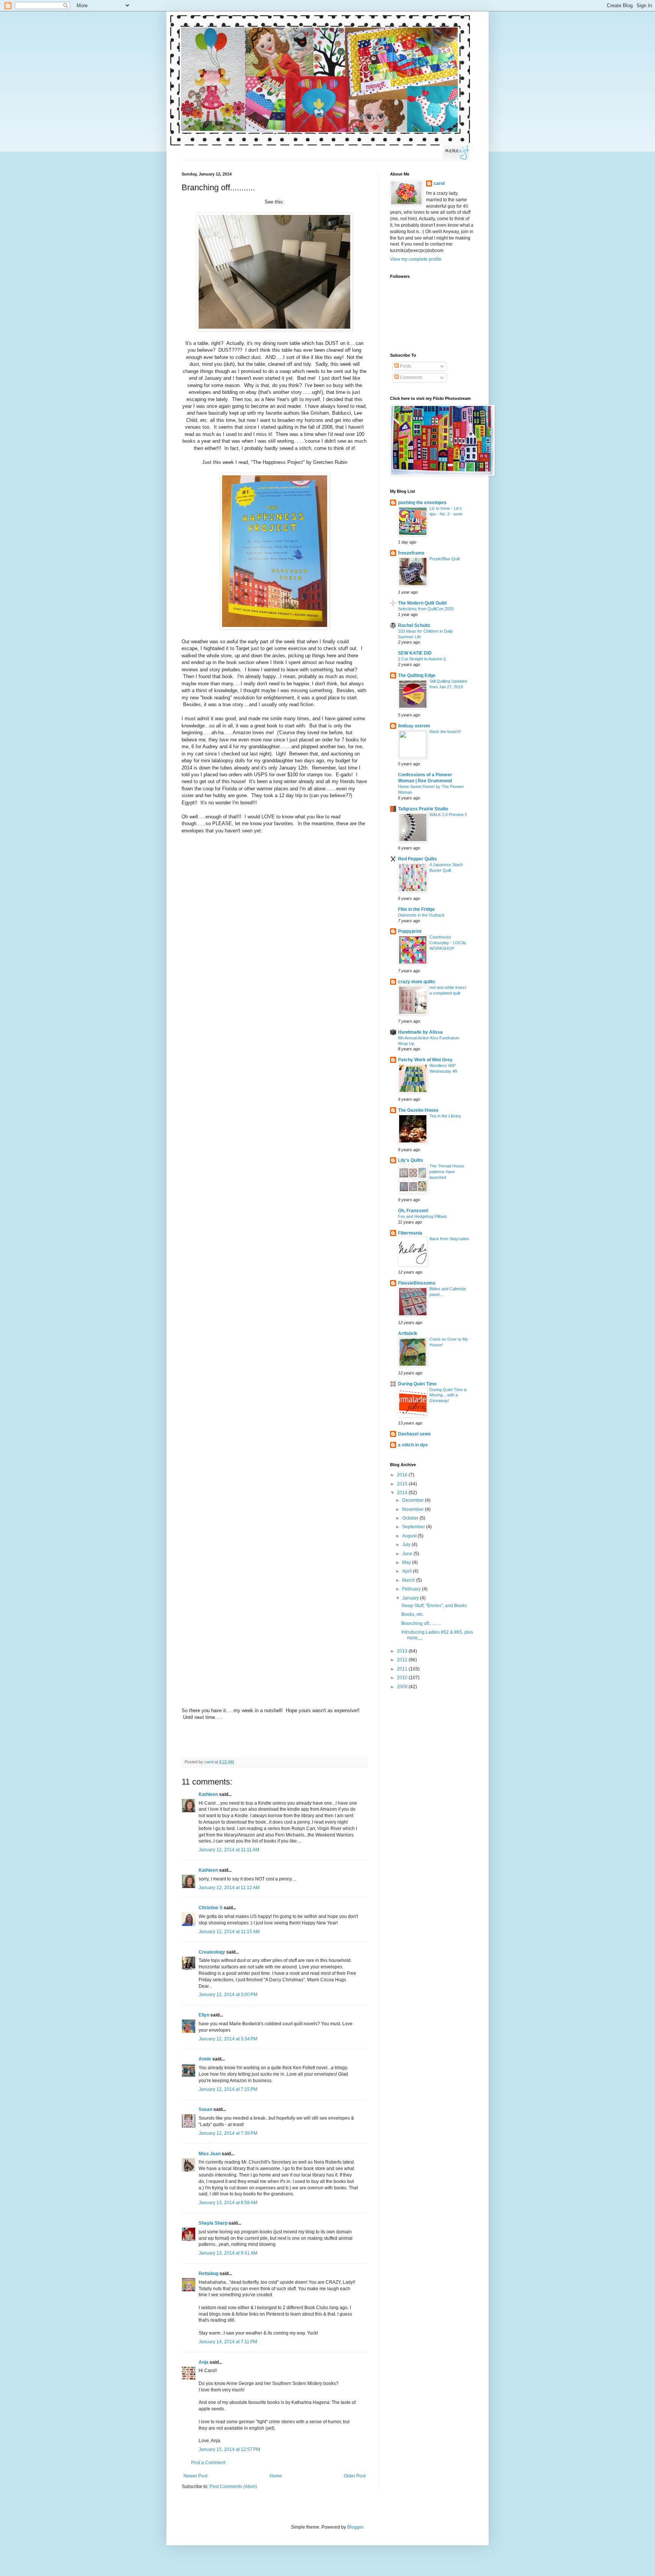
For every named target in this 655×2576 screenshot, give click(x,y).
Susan (205, 2109)
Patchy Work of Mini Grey (425, 1060)
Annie (205, 2059)
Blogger (355, 2527)
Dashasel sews (414, 1434)
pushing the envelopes (422, 503)
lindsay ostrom (414, 726)
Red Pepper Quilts (418, 859)
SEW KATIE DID (415, 653)
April (407, 1571)
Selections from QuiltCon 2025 (426, 609)
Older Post (355, 2476)
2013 (403, 1651)
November (414, 1509)
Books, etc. (413, 1614)
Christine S (211, 1908)
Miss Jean (210, 2154)
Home (276, 2476)
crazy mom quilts (417, 982)
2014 (403, 1493)
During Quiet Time (417, 1384)
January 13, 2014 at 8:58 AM (228, 2203)
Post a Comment (208, 2463)
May (407, 1562)
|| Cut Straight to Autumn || (422, 659)
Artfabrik (408, 1333)
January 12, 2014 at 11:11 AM (229, 1850)
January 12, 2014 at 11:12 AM (229, 1888)
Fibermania (410, 1233)
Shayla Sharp (213, 2223)
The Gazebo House (418, 1110)
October (411, 1518)
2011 (403, 1669)
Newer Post (195, 2476)
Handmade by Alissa (420, 1032)
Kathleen (208, 1794)
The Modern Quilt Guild (422, 603)
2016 (403, 1475)
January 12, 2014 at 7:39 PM (228, 2133)
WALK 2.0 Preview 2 (448, 815)
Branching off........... (421, 1623)
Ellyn (204, 2015)
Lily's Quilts (411, 1160)
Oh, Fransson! (413, 1211)
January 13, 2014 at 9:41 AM (228, 2253)
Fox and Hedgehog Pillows (422, 1216)
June (408, 1554)
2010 (403, 1678)
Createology (212, 1952)
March (409, 1580)
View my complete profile (416, 259)
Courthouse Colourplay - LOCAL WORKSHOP (448, 943)
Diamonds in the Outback (421, 915)
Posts (405, 366)
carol (439, 183)
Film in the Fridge (416, 909)
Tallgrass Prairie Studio (423, 809)
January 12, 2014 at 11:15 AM (229, 1932)
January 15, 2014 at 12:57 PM (229, 2449)
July (407, 1545)
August (410, 1536)
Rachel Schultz (414, 625)
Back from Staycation (449, 1239)
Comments (411, 378)
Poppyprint (410, 931)
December (414, 1500)
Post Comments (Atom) (233, 2487)
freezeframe (411, 553)
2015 (403, 1484)
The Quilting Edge (417, 675)
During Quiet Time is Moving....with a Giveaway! (448, 1395)
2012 (403, 1660)
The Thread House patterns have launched (447, 1172)
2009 (403, 1687)
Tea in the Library (445, 1116)
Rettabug (208, 2274)
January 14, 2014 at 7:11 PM (228, 2342)
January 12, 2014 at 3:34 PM (228, 2039)
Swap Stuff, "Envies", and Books (434, 1606)
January (411, 1598)
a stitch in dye (413, 1445)
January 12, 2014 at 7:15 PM (228, 2089)
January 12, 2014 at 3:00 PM (228, 1995)
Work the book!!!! (445, 732)
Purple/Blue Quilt (445, 559)
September (414, 1527)
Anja (204, 2362)
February (412, 1589)
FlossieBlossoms (417, 1283)
